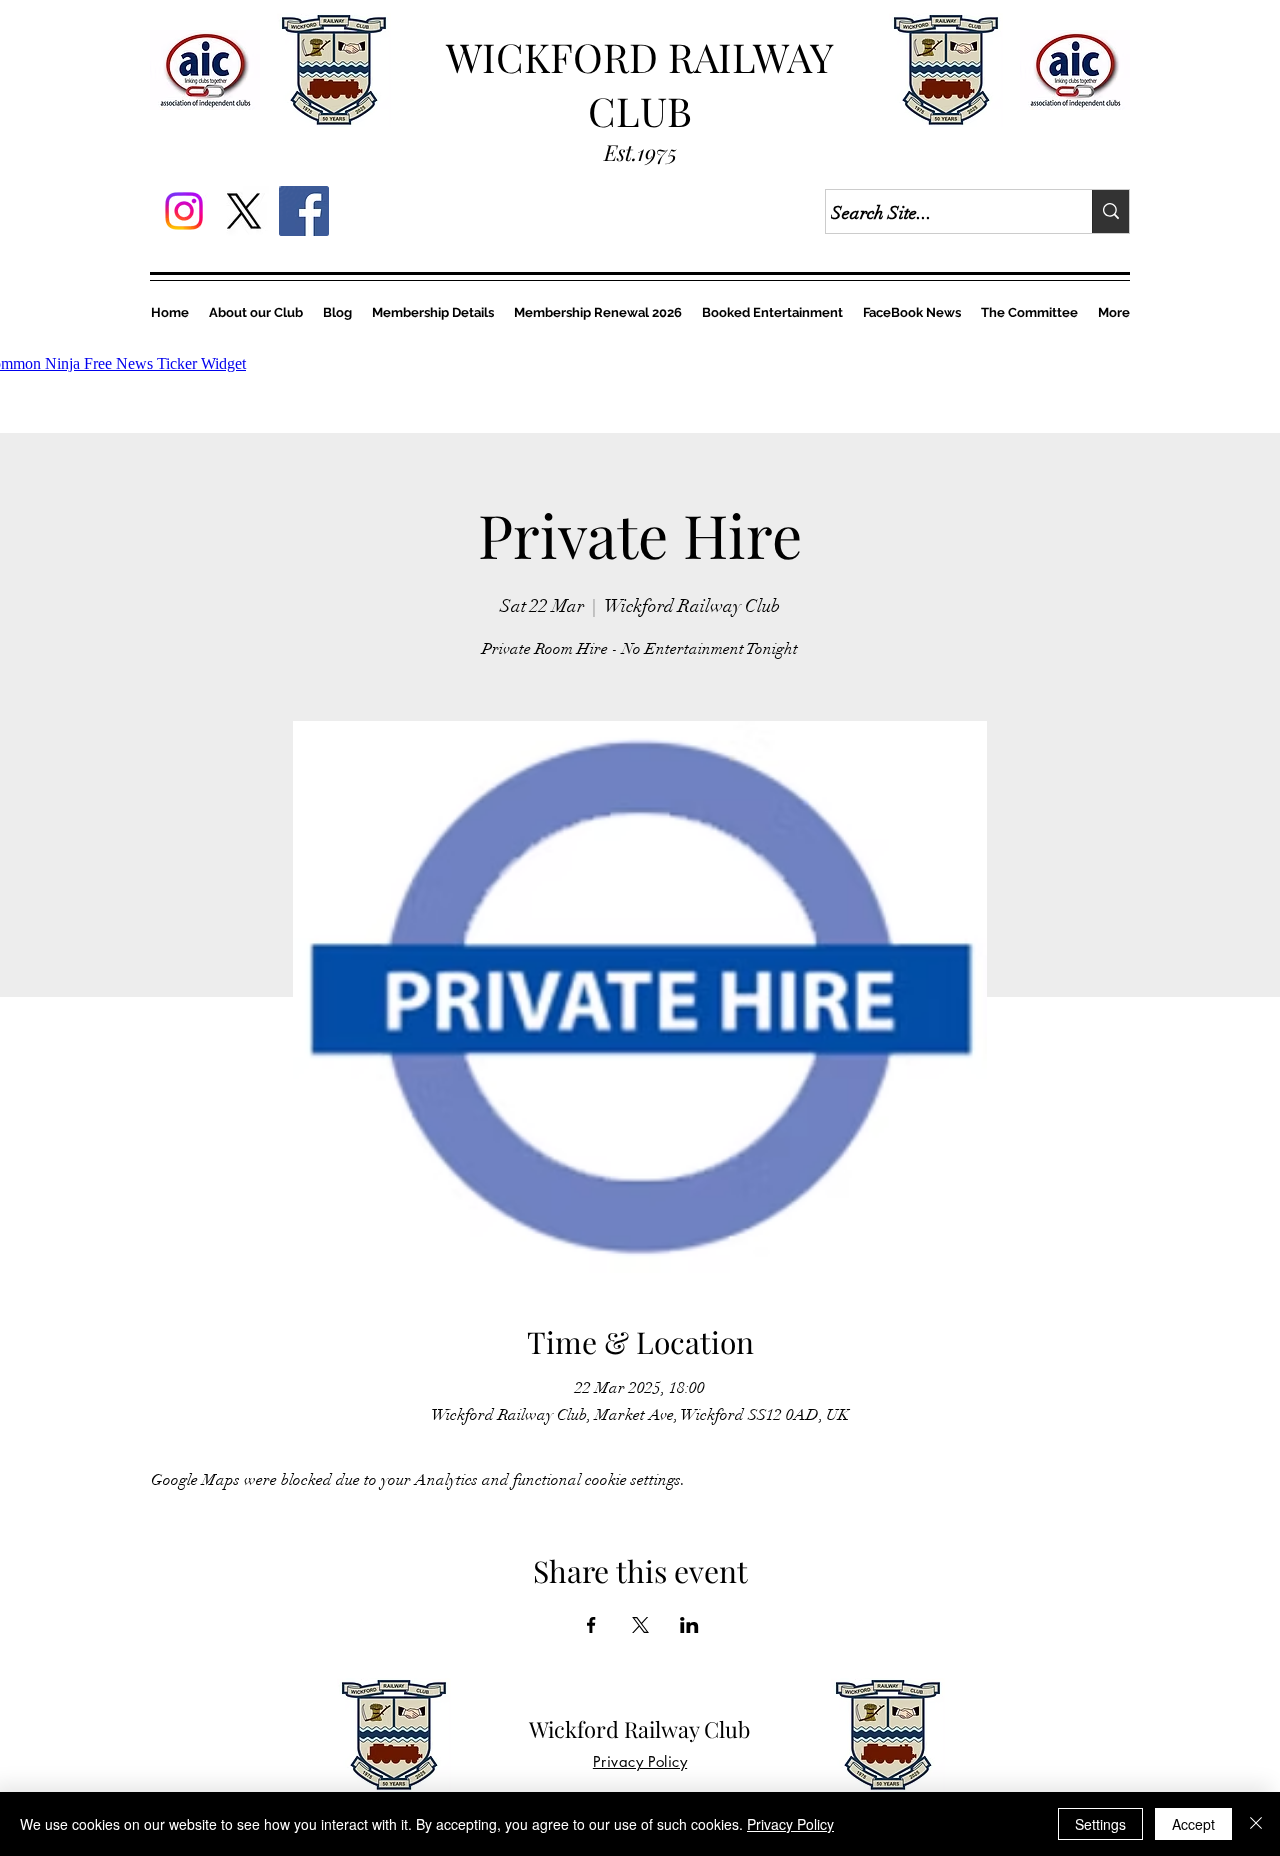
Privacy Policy (790, 1824)
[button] (598, 312)
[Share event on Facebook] (591, 1625)
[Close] (1256, 1824)
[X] (244, 211)
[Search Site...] (1110, 211)
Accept (1193, 1824)
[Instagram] (184, 211)
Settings (1100, 1824)
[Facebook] (304, 211)
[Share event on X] (640, 1625)
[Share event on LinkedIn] (689, 1625)
